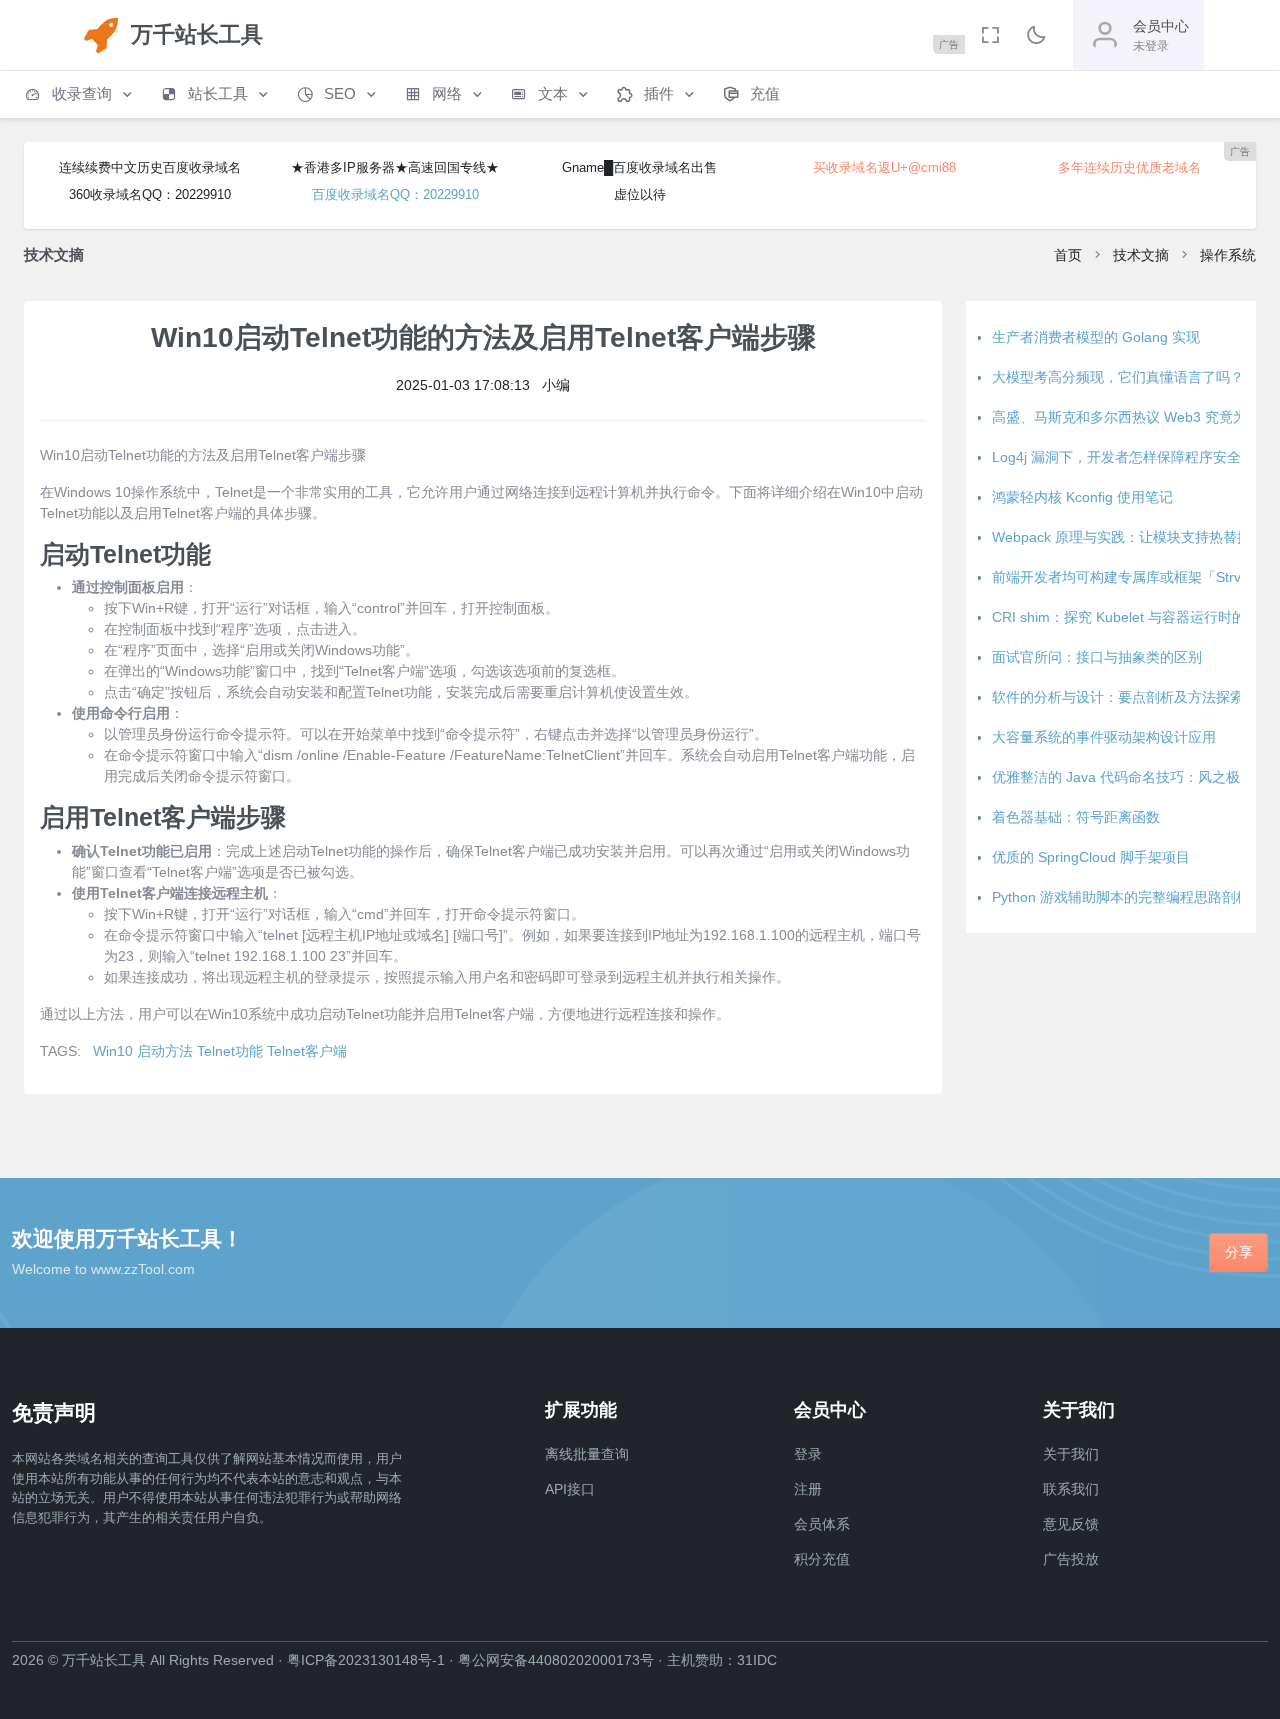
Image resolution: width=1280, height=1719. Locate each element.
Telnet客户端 (307, 1051)
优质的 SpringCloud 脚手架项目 (1091, 857)
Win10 (113, 1051)
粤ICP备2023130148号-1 (366, 1660)
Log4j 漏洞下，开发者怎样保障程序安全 (1116, 457)
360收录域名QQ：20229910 (150, 194)
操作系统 (1228, 255)
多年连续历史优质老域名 (1129, 167)
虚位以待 (640, 194)
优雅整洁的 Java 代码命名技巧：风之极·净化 (1132, 777)
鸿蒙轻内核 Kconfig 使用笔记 (1082, 497)
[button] (80, 94)
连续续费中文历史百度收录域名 (150, 167)
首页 (1068, 255)
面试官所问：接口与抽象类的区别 (1097, 657)
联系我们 (1071, 1489)
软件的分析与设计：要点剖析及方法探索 (1118, 697)
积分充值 (822, 1559)
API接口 (570, 1489)
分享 (1239, 1252)
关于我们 (1071, 1454)
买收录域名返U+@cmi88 (884, 167)
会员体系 (822, 1524)
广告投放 (1071, 1559)
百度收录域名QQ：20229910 (395, 194)
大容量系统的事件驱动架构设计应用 (1104, 737)
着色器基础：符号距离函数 (1076, 817)
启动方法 (165, 1051)
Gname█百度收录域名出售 (639, 167)
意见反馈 (1071, 1524)
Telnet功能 (230, 1051)
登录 (808, 1454)
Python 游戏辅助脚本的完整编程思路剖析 (1121, 897)
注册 (808, 1489)
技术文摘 (1141, 255)
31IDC (757, 1660)
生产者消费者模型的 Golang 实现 (1096, 337)
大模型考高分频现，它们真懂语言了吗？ (1118, 377)
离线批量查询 (587, 1454)
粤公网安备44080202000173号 (556, 1660)
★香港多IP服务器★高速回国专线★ (395, 167)
